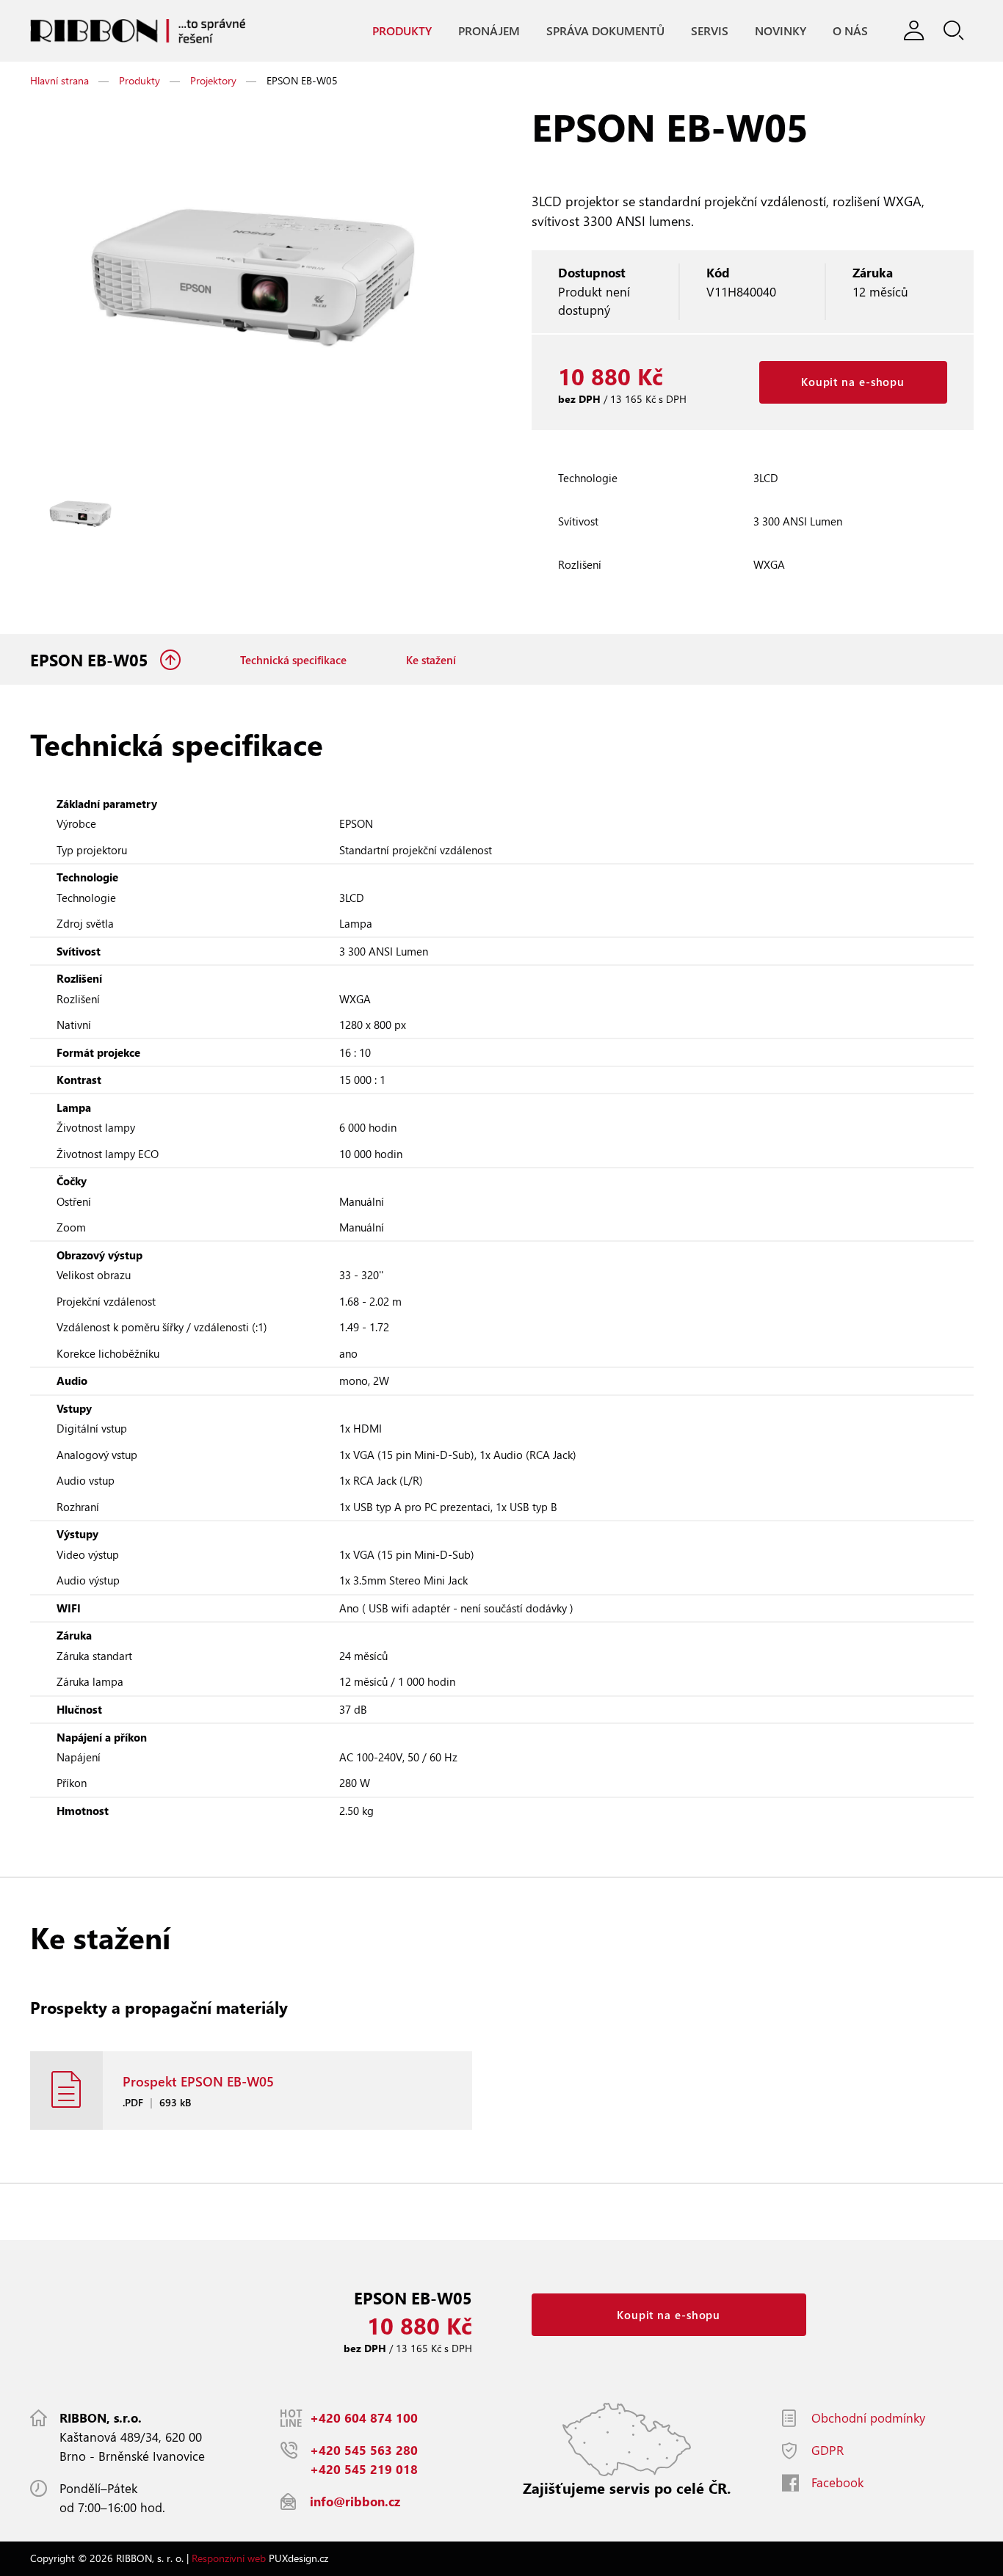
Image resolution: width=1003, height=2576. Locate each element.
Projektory (213, 80)
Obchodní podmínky (868, 2418)
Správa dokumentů (605, 30)
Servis (710, 30)
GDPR (828, 2450)
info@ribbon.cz (355, 2502)
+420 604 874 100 (364, 2418)
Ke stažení (431, 660)
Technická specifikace (293, 660)
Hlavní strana (59, 80)
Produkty (402, 30)
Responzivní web (229, 2558)
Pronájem (489, 30)
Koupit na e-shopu (853, 382)
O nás (850, 30)
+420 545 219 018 (364, 2469)
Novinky (781, 30)
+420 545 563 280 (364, 2450)
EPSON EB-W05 (91, 660)
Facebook (837, 2482)
